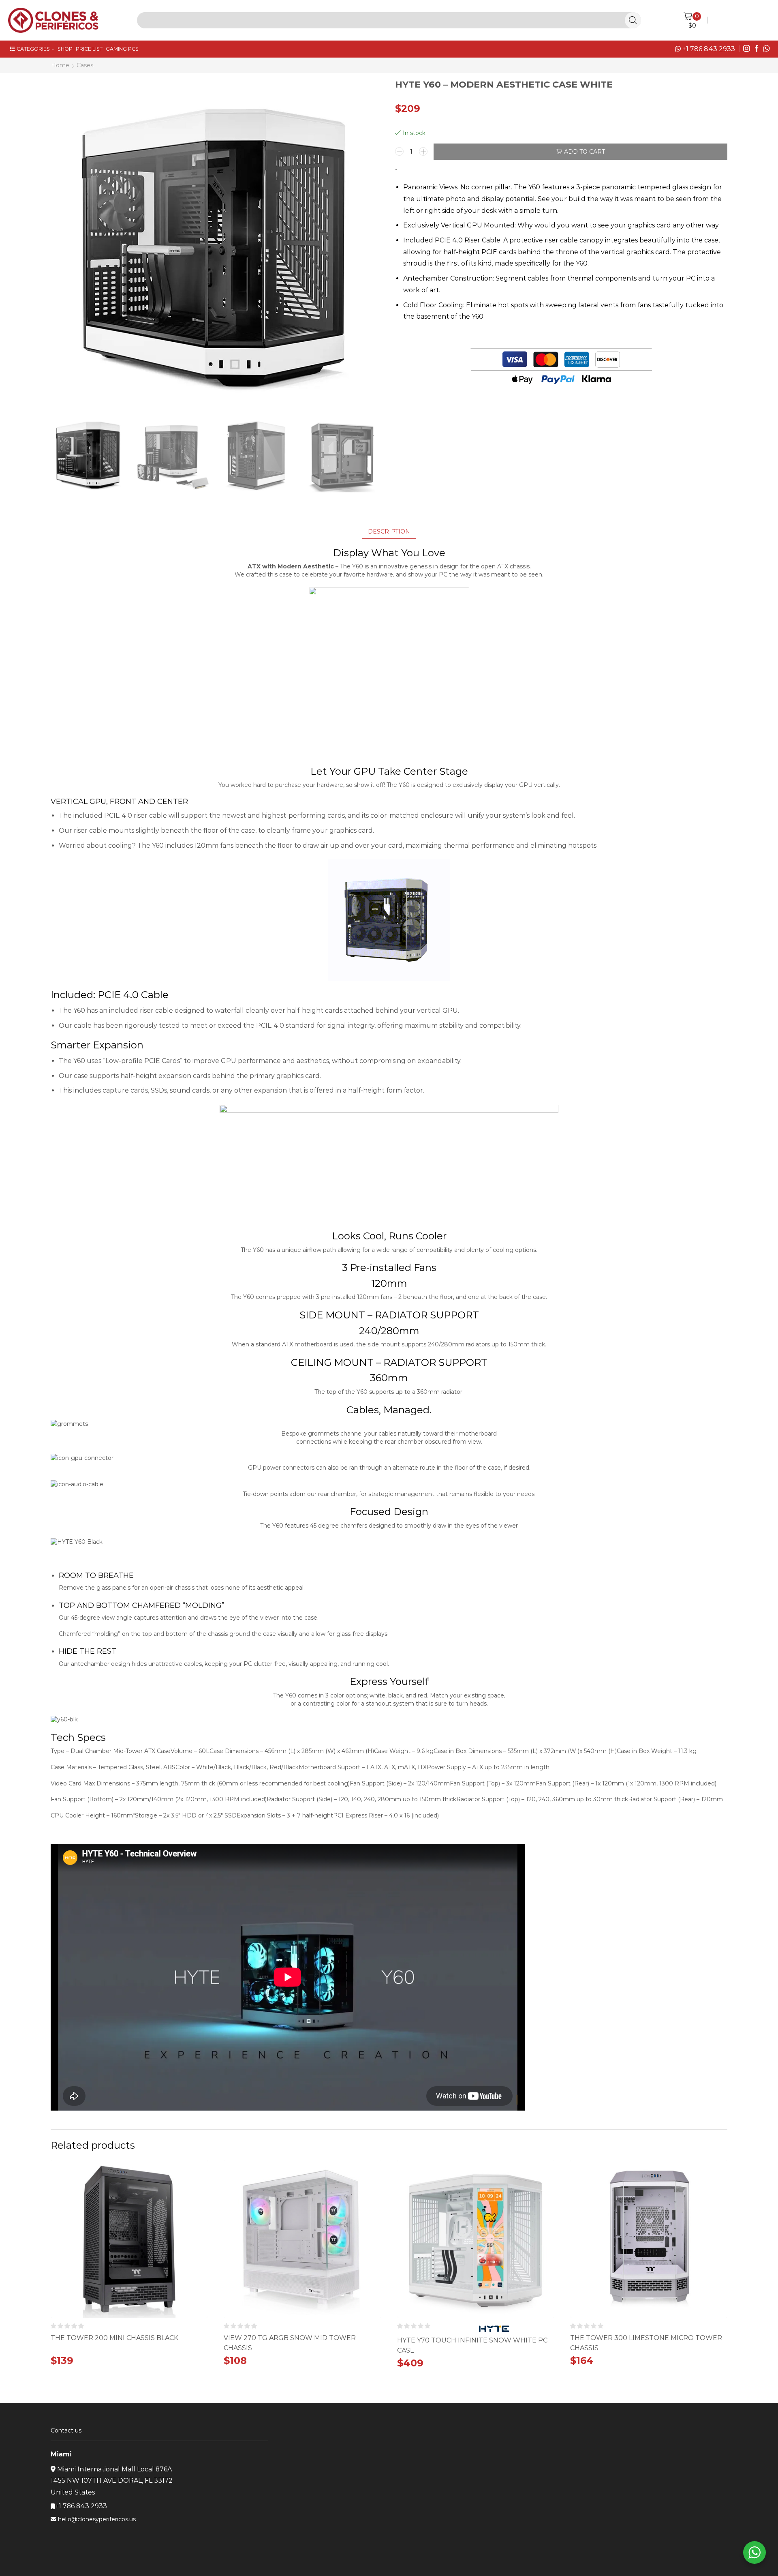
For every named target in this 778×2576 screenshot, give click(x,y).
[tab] (389, 531)
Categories (33, 49)
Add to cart (585, 152)
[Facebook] (757, 49)
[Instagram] (747, 49)
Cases (85, 65)
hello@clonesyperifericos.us (97, 2519)
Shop (65, 49)
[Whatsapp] (766, 49)
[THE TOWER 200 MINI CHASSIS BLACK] (129, 2351)
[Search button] (633, 20)
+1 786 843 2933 (708, 49)
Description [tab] (389, 531)
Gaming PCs (122, 49)
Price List (89, 49)
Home (60, 65)
